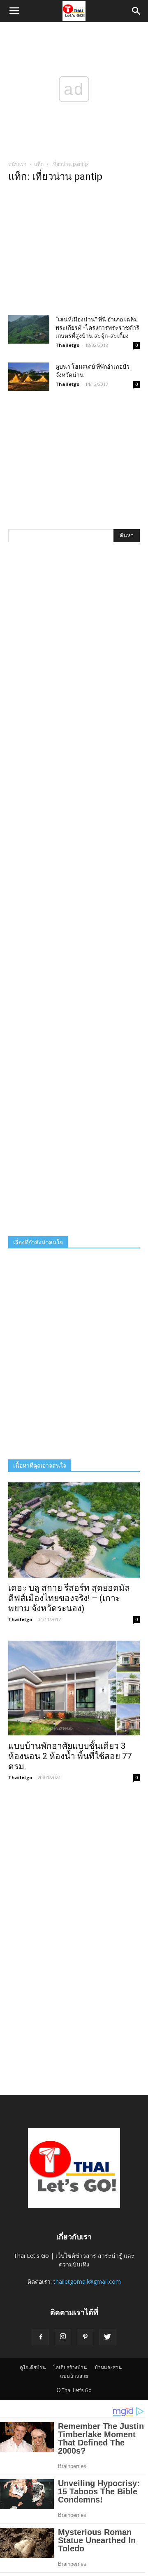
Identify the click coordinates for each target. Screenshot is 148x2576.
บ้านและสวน (108, 2367)
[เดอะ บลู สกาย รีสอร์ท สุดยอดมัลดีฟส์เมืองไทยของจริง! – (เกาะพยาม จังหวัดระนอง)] (74, 1530)
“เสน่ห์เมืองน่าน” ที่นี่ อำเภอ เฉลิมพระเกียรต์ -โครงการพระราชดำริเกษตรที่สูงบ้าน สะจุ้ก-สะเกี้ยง (97, 328)
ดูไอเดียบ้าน (33, 2367)
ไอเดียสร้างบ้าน (70, 2367)
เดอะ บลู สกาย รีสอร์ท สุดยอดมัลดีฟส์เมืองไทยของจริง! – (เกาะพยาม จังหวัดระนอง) (69, 1598)
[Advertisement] (74, 251)
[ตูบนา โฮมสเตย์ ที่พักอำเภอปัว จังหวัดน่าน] (29, 377)
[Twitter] (107, 2337)
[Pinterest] (85, 2337)
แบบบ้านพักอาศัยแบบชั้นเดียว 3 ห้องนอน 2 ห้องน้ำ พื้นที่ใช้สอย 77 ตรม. (70, 1756)
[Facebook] (41, 2337)
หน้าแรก (17, 164)
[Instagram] (63, 2337)
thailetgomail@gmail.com (87, 2281)
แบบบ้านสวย (74, 2376)
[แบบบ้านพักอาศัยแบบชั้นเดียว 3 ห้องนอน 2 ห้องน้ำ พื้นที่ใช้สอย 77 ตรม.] (74, 1688)
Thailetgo (67, 345)
